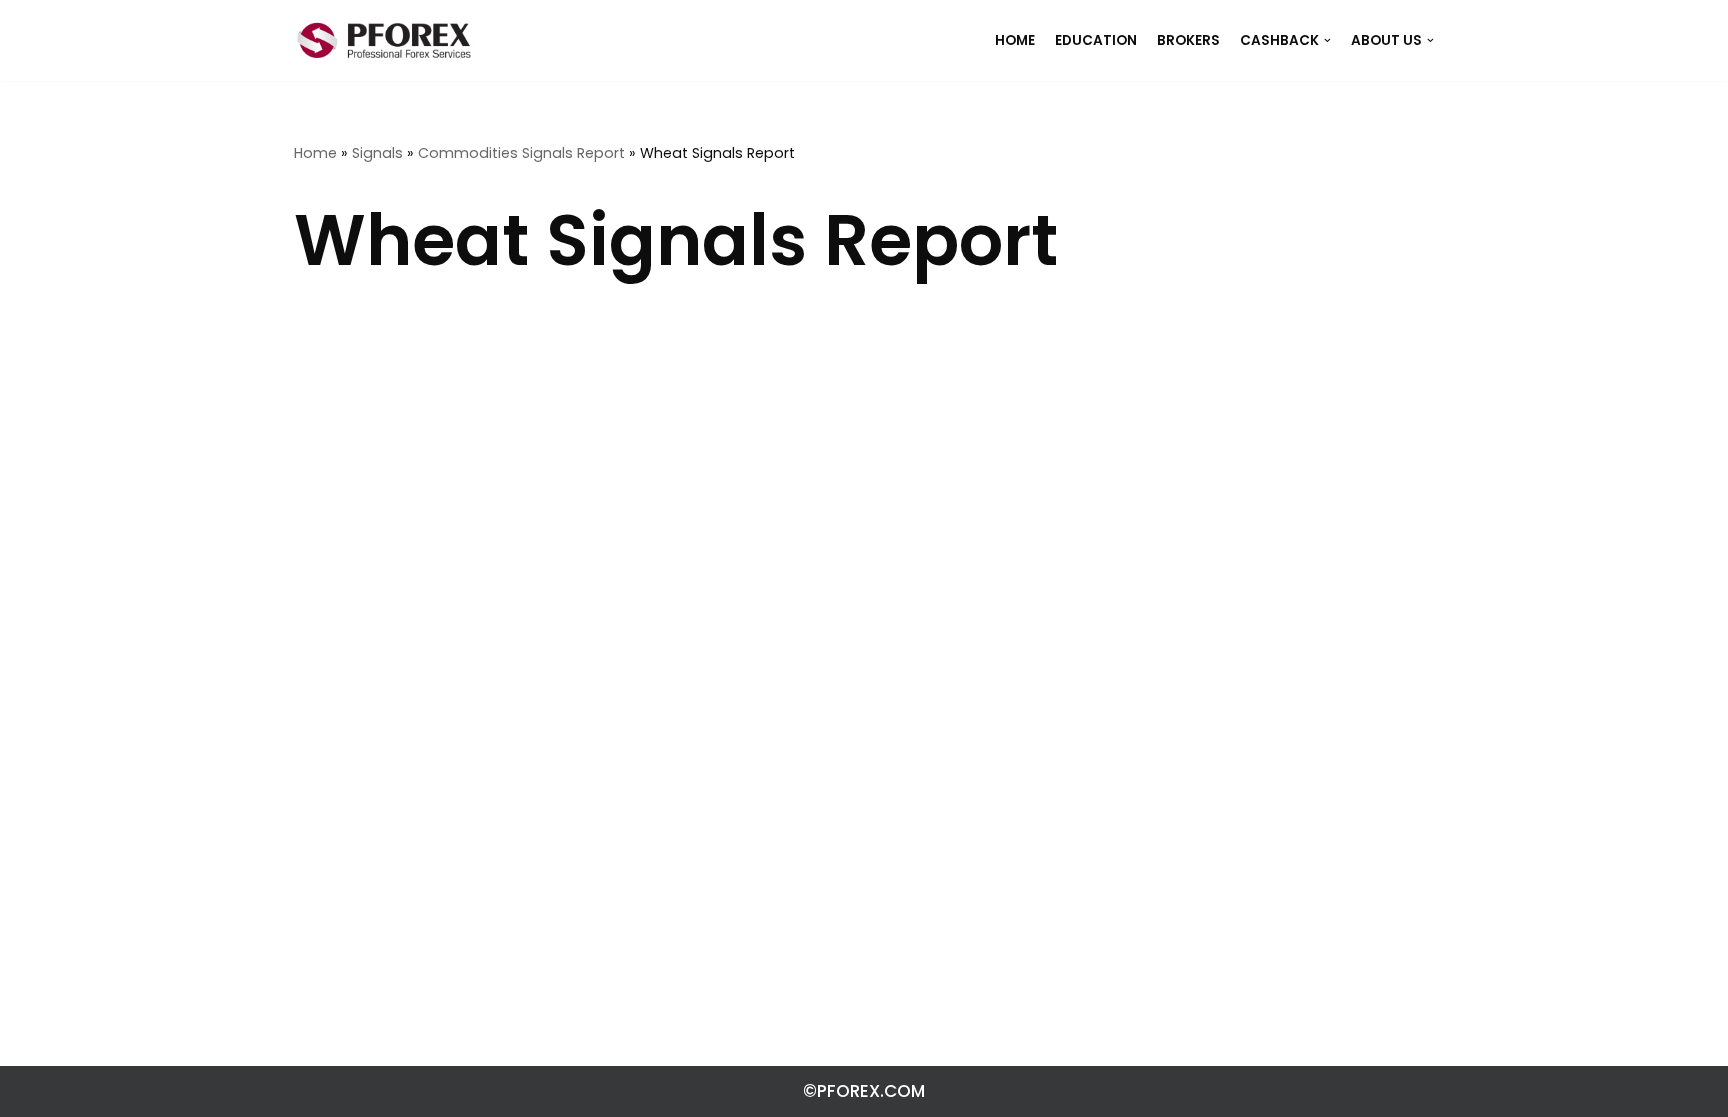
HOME (1015, 40)
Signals (377, 153)
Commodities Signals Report (521, 153)
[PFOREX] (384, 40)
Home (315, 153)
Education (1096, 40)
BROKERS (1188, 40)
